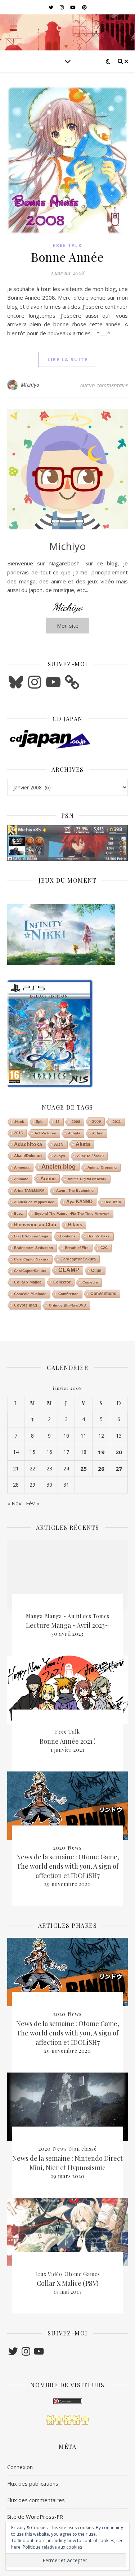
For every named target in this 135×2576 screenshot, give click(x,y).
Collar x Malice (28, 1282)
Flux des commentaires (36, 2500)
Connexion (20, 2467)
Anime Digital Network (87, 1179)
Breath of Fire (77, 1248)
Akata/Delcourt (28, 1156)
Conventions (103, 1294)
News (75, 1848)
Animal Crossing (102, 1167)
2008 (76, 1122)
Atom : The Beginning (75, 1190)
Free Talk (67, 245)
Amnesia (22, 1167)
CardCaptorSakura (30, 1271)
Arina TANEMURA (29, 1190)
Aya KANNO (79, 1202)
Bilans (75, 1225)
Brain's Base (99, 1236)
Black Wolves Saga (31, 1236)
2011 (117, 1122)
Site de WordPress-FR (35, 2517)
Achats (74, 1133)
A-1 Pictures (45, 1133)
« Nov (14, 1503)
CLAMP (69, 1270)
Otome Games (82, 2274)
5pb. (40, 1122)
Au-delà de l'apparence (34, 1202)
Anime (48, 1178)
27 (119, 1469)
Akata (83, 1144)
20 (119, 1452)
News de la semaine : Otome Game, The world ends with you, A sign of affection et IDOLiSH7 (68, 1866)
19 (101, 1452)
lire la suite (68, 359)
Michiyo (30, 385)
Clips (96, 1271)
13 (58, 1122)
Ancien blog (58, 1167)
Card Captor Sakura (31, 1259)
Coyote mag (26, 1305)
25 (84, 1469)
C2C (104, 1248)
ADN (59, 1144)
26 (101, 1469)
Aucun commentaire (104, 385)
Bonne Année (67, 257)
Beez (18, 1213)
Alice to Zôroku (90, 1156)
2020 (59, 1848)
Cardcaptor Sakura (78, 1259)
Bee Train (113, 1202)
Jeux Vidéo (49, 2274)
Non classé (83, 2149)
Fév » (33, 1503)
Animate (21, 1179)
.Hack (19, 1122)
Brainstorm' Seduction (33, 1248)
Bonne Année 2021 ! (67, 1741)
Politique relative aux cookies (52, 2547)
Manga (34, 1616)
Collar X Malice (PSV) (68, 2283)
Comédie (90, 1282)
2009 (96, 1121)
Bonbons (68, 1236)
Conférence (68, 1294)
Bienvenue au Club (35, 1225)
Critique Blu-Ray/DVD (67, 1305)
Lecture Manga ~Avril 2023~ (67, 1625)
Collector (62, 1282)
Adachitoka (28, 1144)
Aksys (60, 1156)
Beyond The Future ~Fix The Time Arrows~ (72, 1213)
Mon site (68, 626)
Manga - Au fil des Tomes (77, 1616)
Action (98, 1133)
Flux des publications (33, 2483)
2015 (18, 1133)
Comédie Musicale (30, 1294)
